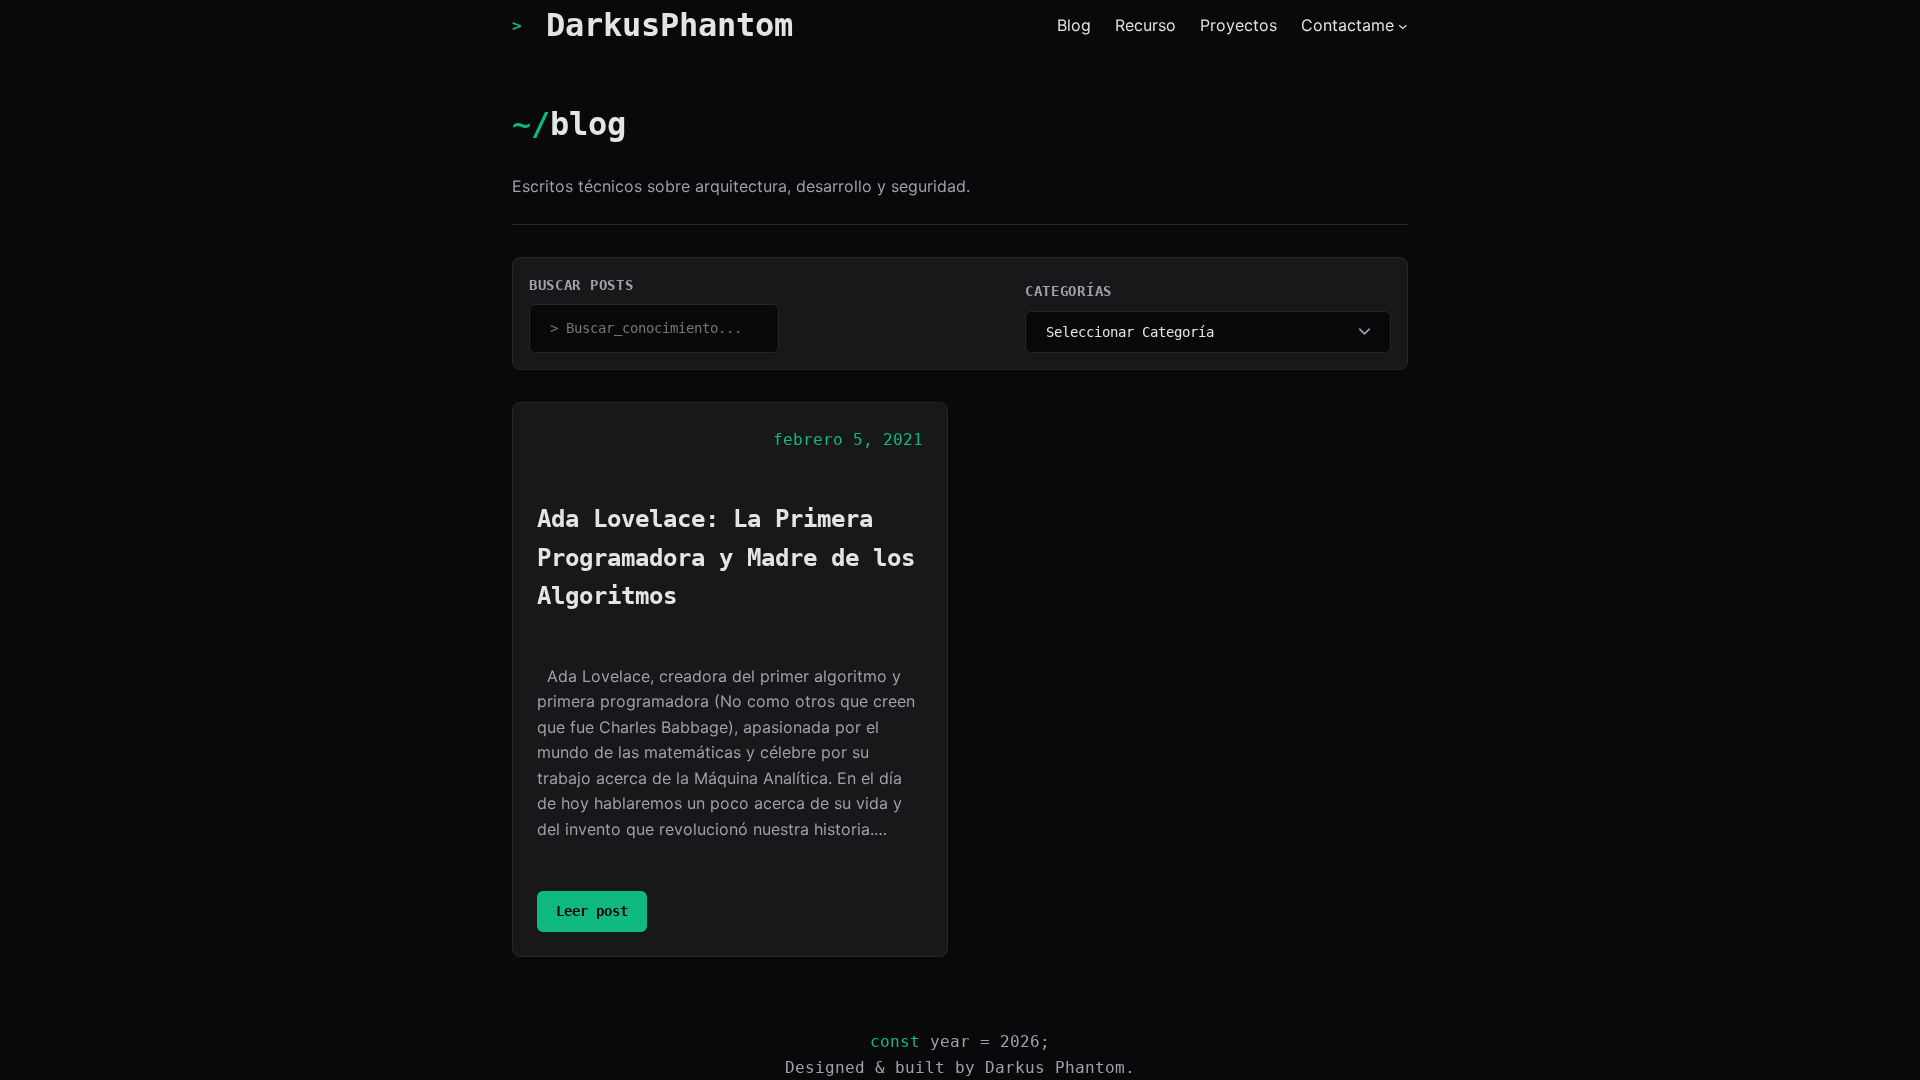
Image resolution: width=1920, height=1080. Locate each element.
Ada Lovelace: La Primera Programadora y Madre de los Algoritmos (726, 557)
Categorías (1068, 291)
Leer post (601, 917)
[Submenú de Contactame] (1403, 26)
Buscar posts (581, 285)
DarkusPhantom (669, 25)
